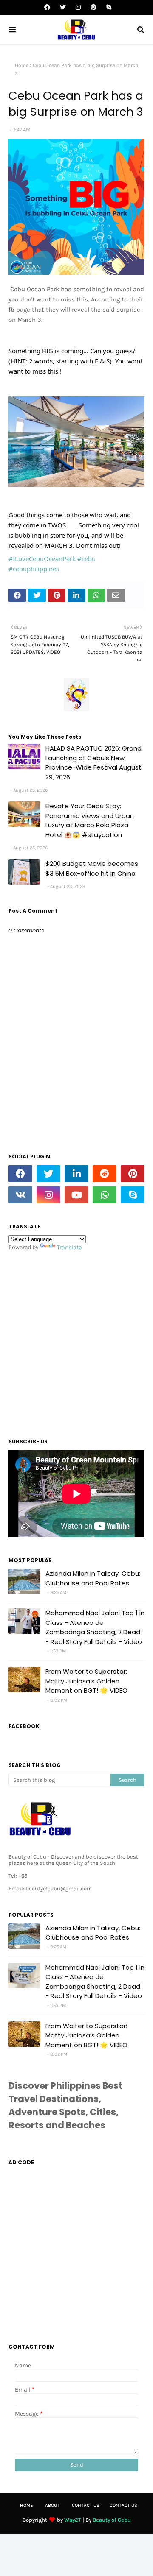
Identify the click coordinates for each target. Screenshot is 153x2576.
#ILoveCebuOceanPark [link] (42, 558)
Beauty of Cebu (112, 2520)
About (52, 2505)
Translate (69, 1247)
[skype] (108, 7)
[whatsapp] (105, 1195)
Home (22, 65)
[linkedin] (76, 1174)
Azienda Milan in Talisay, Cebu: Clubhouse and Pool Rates (93, 1578)
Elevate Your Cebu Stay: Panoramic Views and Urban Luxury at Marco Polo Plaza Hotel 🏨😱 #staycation (90, 820)
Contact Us (86, 2505)
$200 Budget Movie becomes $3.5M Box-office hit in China (92, 868)
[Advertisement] (76, 1342)
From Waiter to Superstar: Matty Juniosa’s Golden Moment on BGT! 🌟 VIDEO (86, 1681)
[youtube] (76, 1195)
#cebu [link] (86, 558)
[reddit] (105, 1174)
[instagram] (78, 7)
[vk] (20, 1195)
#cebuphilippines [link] (34, 569)
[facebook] (47, 7)
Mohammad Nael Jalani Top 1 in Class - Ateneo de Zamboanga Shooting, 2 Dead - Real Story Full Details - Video (95, 1627)
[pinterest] (93, 7)
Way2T (73, 2520)
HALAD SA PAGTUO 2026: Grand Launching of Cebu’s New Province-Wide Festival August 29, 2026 (93, 763)
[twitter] (63, 7)
